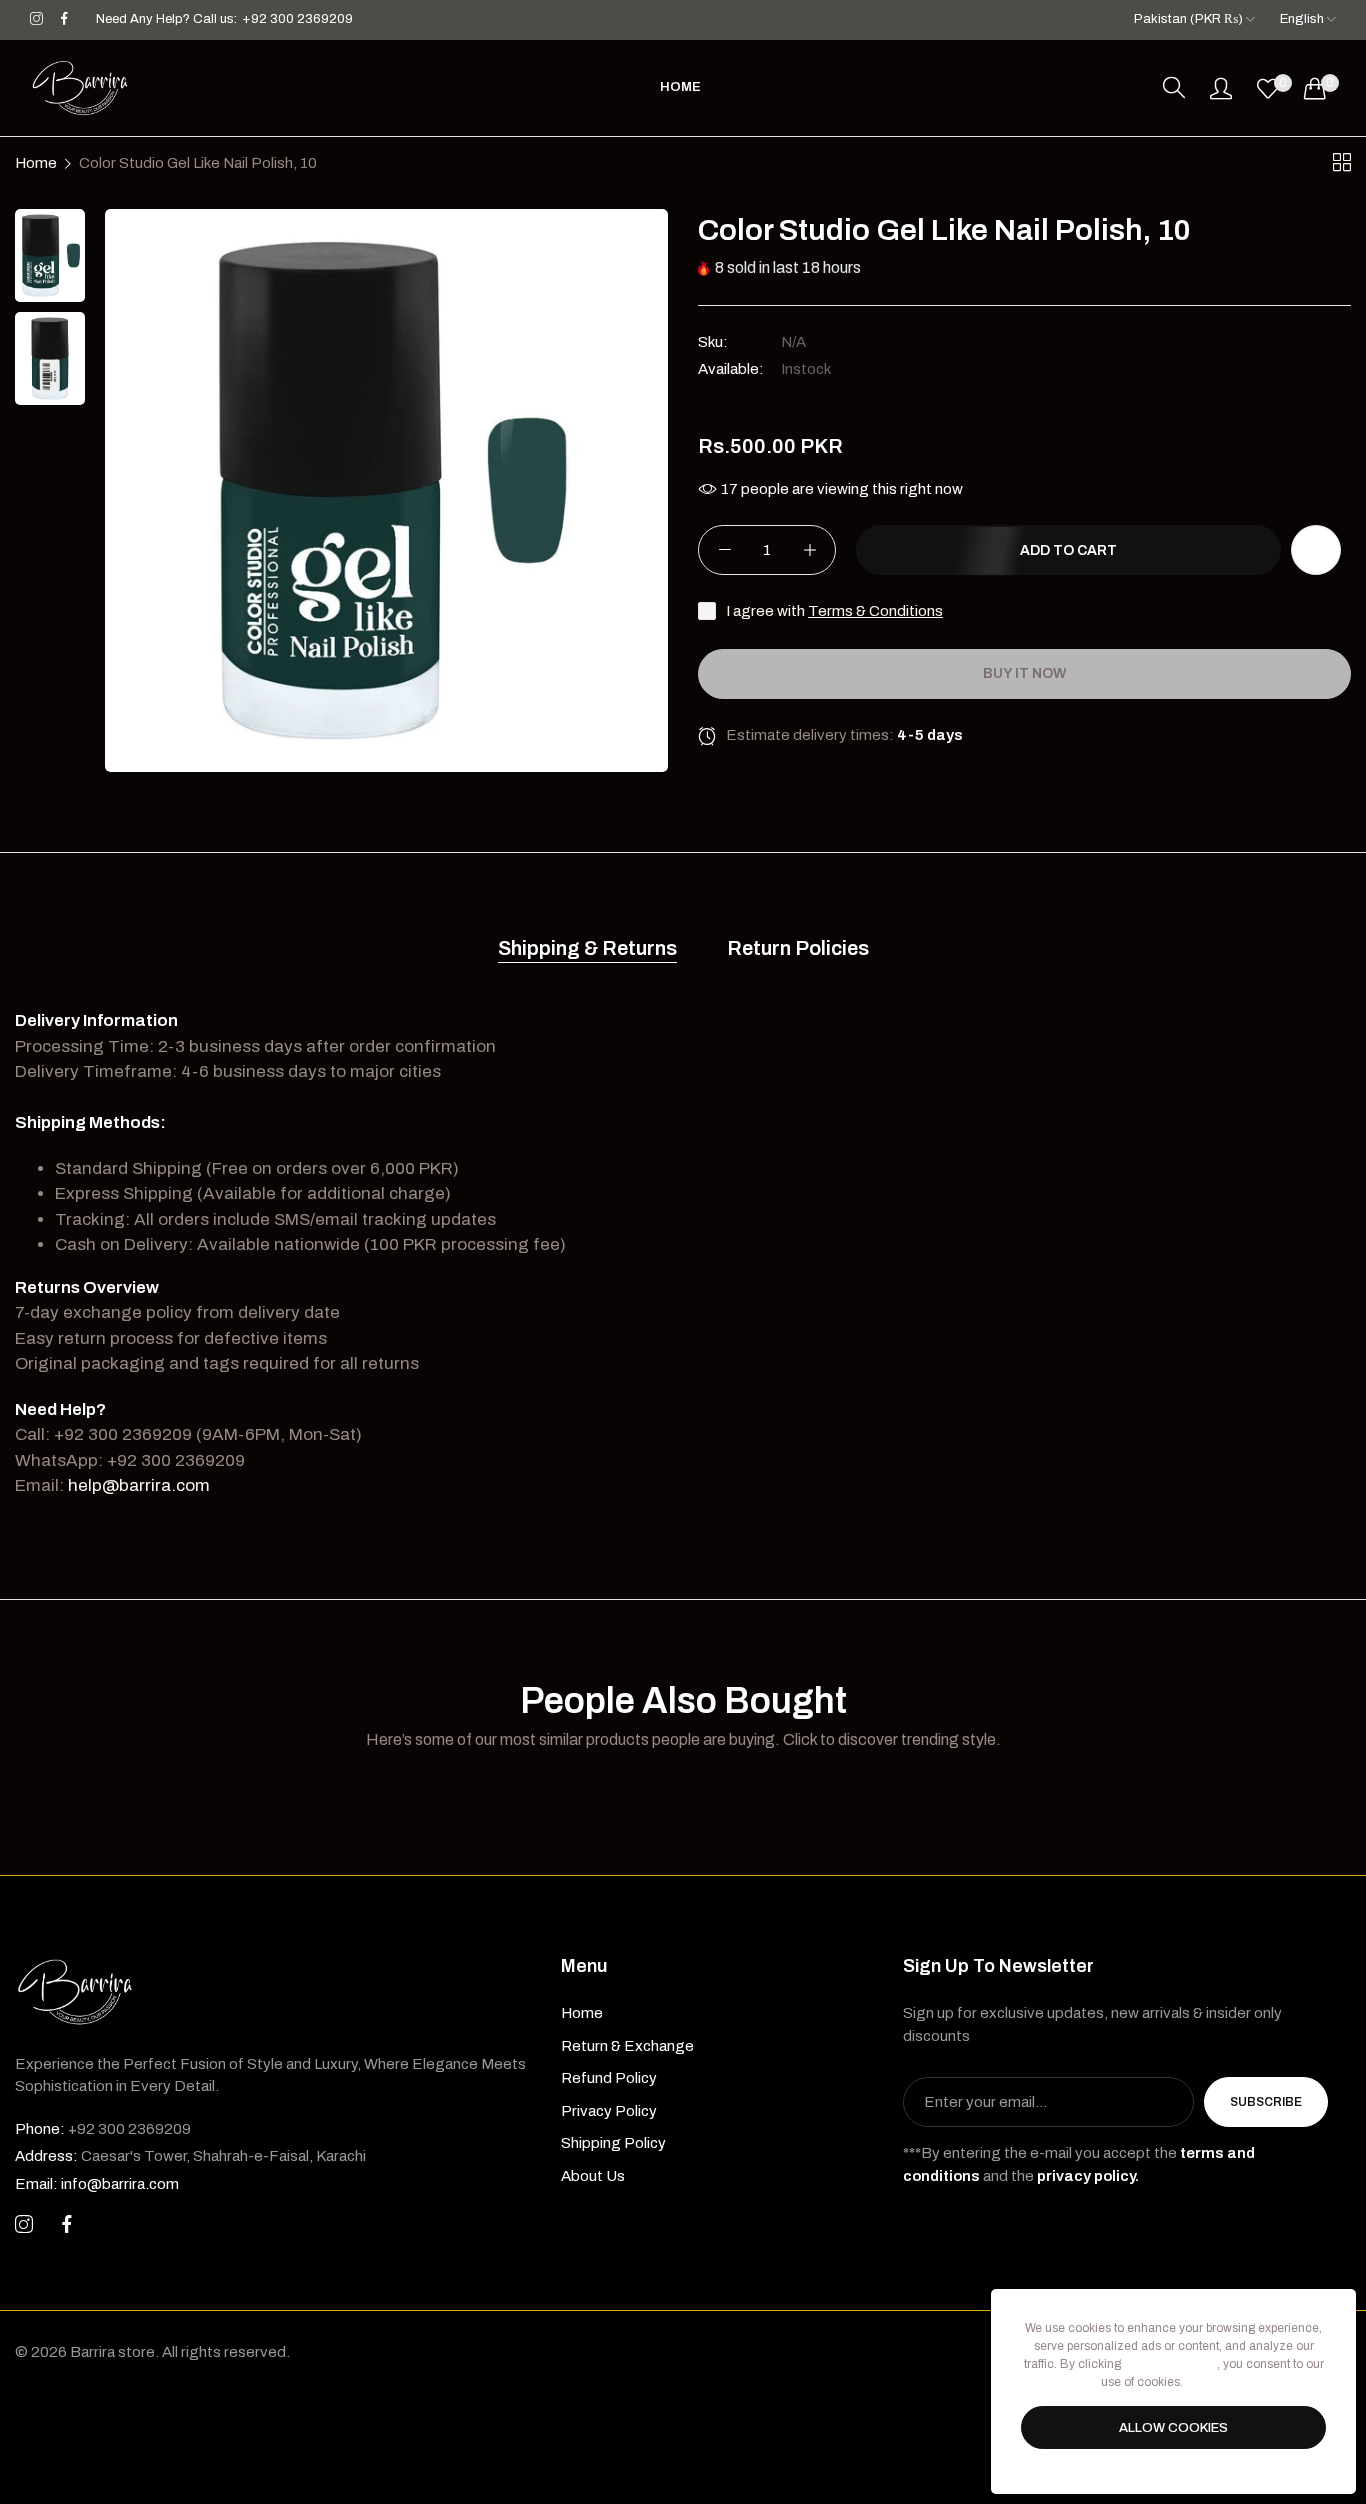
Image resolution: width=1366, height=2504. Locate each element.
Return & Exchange (627, 2046)
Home (36, 163)
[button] (1316, 551)
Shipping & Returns (587, 948)
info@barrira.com (97, 2184)
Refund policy (609, 2078)
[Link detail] (36, 19)
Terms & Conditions (875, 612)
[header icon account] (1221, 88)
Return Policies (798, 948)
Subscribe (1266, 2102)
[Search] (1174, 88)
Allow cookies (1173, 2428)
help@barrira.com (139, 1485)
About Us (593, 2176)
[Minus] (724, 551)
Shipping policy (613, 2143)
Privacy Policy (609, 2111)
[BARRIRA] (80, 88)
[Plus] (809, 551)
